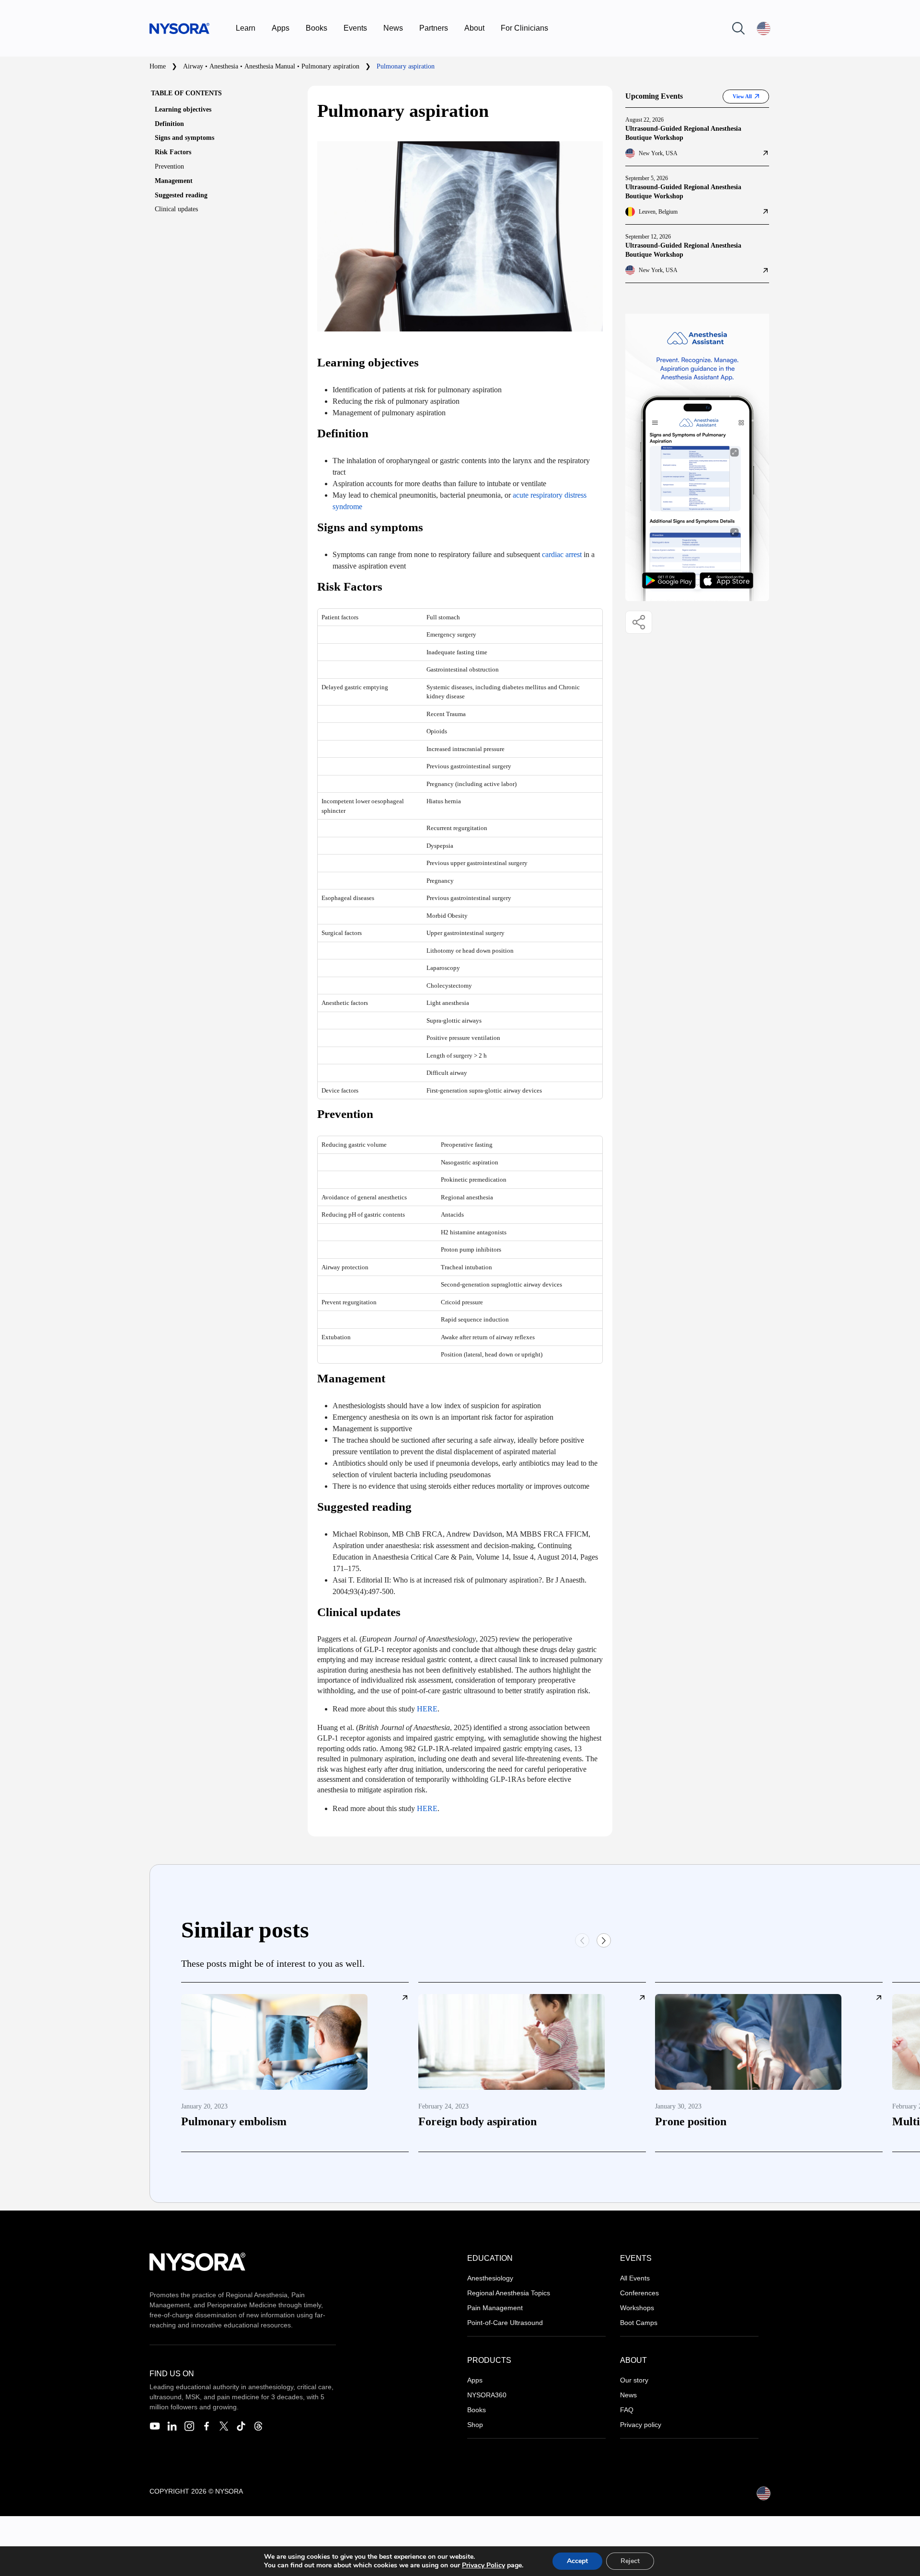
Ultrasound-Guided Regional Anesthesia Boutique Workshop (683, 133)
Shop (475, 2425)
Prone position (691, 2121)
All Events (635, 2278)
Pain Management (495, 2308)
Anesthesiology (490, 2278)
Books (316, 28)
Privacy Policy (483, 2565)
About (474, 28)
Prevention (169, 166)
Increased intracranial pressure (466, 749)
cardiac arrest (562, 554)
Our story (634, 2380)
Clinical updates (176, 209)
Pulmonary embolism (234, 2121)
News (393, 28)
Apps (281, 28)
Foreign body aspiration (477, 2121)
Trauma (456, 714)
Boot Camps (639, 2323)
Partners (434, 28)
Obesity (458, 916)
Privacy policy (641, 2425)
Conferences (639, 2293)
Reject (630, 2561)
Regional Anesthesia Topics (509, 2293)
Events (355, 28)
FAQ (627, 2410)
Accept (577, 2561)
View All (742, 96)
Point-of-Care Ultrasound (505, 2323)
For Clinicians (524, 28)
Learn (246, 28)
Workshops (637, 2308)
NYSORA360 (487, 2395)
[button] (604, 1940)
